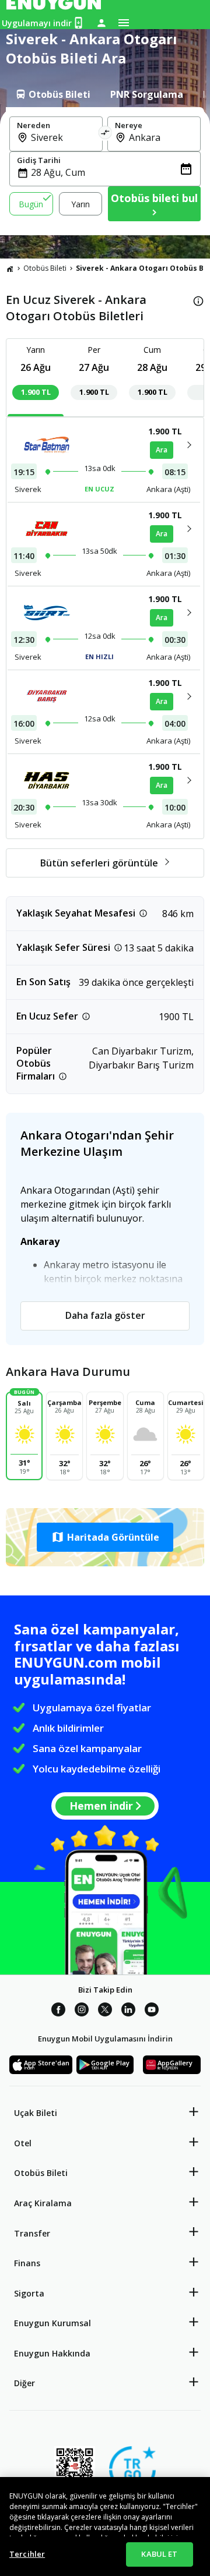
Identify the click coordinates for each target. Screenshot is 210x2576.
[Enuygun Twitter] (105, 2011)
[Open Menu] (124, 23)
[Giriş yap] (101, 23)
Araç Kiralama (43, 2203)
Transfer (32, 2233)
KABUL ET (159, 2554)
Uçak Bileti (36, 2113)
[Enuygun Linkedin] (128, 2011)
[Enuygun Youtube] (152, 2011)
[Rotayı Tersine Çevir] (105, 134)
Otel (23, 2143)
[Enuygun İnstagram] (82, 2011)
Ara (162, 450)
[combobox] (63, 137)
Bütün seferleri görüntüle (99, 863)
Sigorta (29, 2293)
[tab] (52, 94)
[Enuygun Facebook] (58, 2011)
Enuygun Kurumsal (52, 2323)
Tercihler (27, 2554)
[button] (105, 1537)
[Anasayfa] (10, 268)
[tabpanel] (105, 171)
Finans (27, 2263)
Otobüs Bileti (45, 268)
